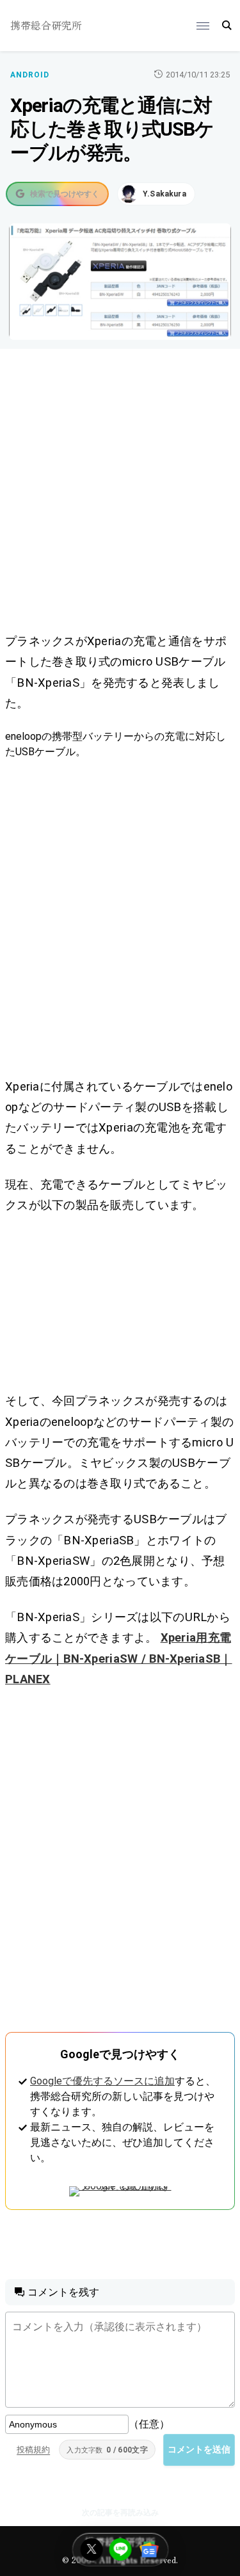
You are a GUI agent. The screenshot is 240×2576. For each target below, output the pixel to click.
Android (30, 75)
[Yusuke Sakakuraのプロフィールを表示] (156, 194)
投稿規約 (33, 2450)
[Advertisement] (120, 493)
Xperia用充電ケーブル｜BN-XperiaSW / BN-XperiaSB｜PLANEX (119, 1658)
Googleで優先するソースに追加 (102, 2081)
